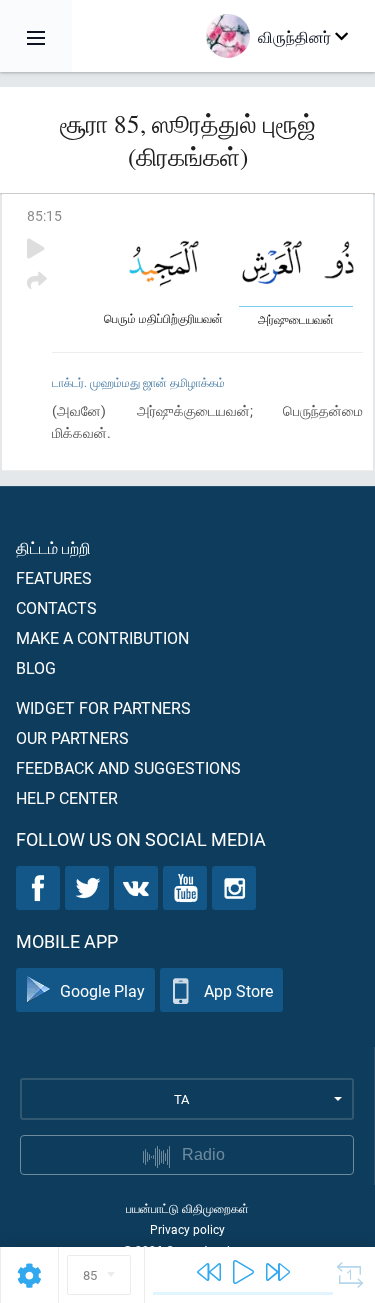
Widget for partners (103, 707)
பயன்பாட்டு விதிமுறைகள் (187, 1208)
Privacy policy (187, 1229)
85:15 (44, 215)
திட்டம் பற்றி (53, 547)
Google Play (102, 990)
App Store (238, 990)
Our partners (72, 737)
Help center (67, 797)
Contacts (56, 607)
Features (54, 577)
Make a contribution (102, 637)
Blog (36, 667)
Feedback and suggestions (128, 767)
